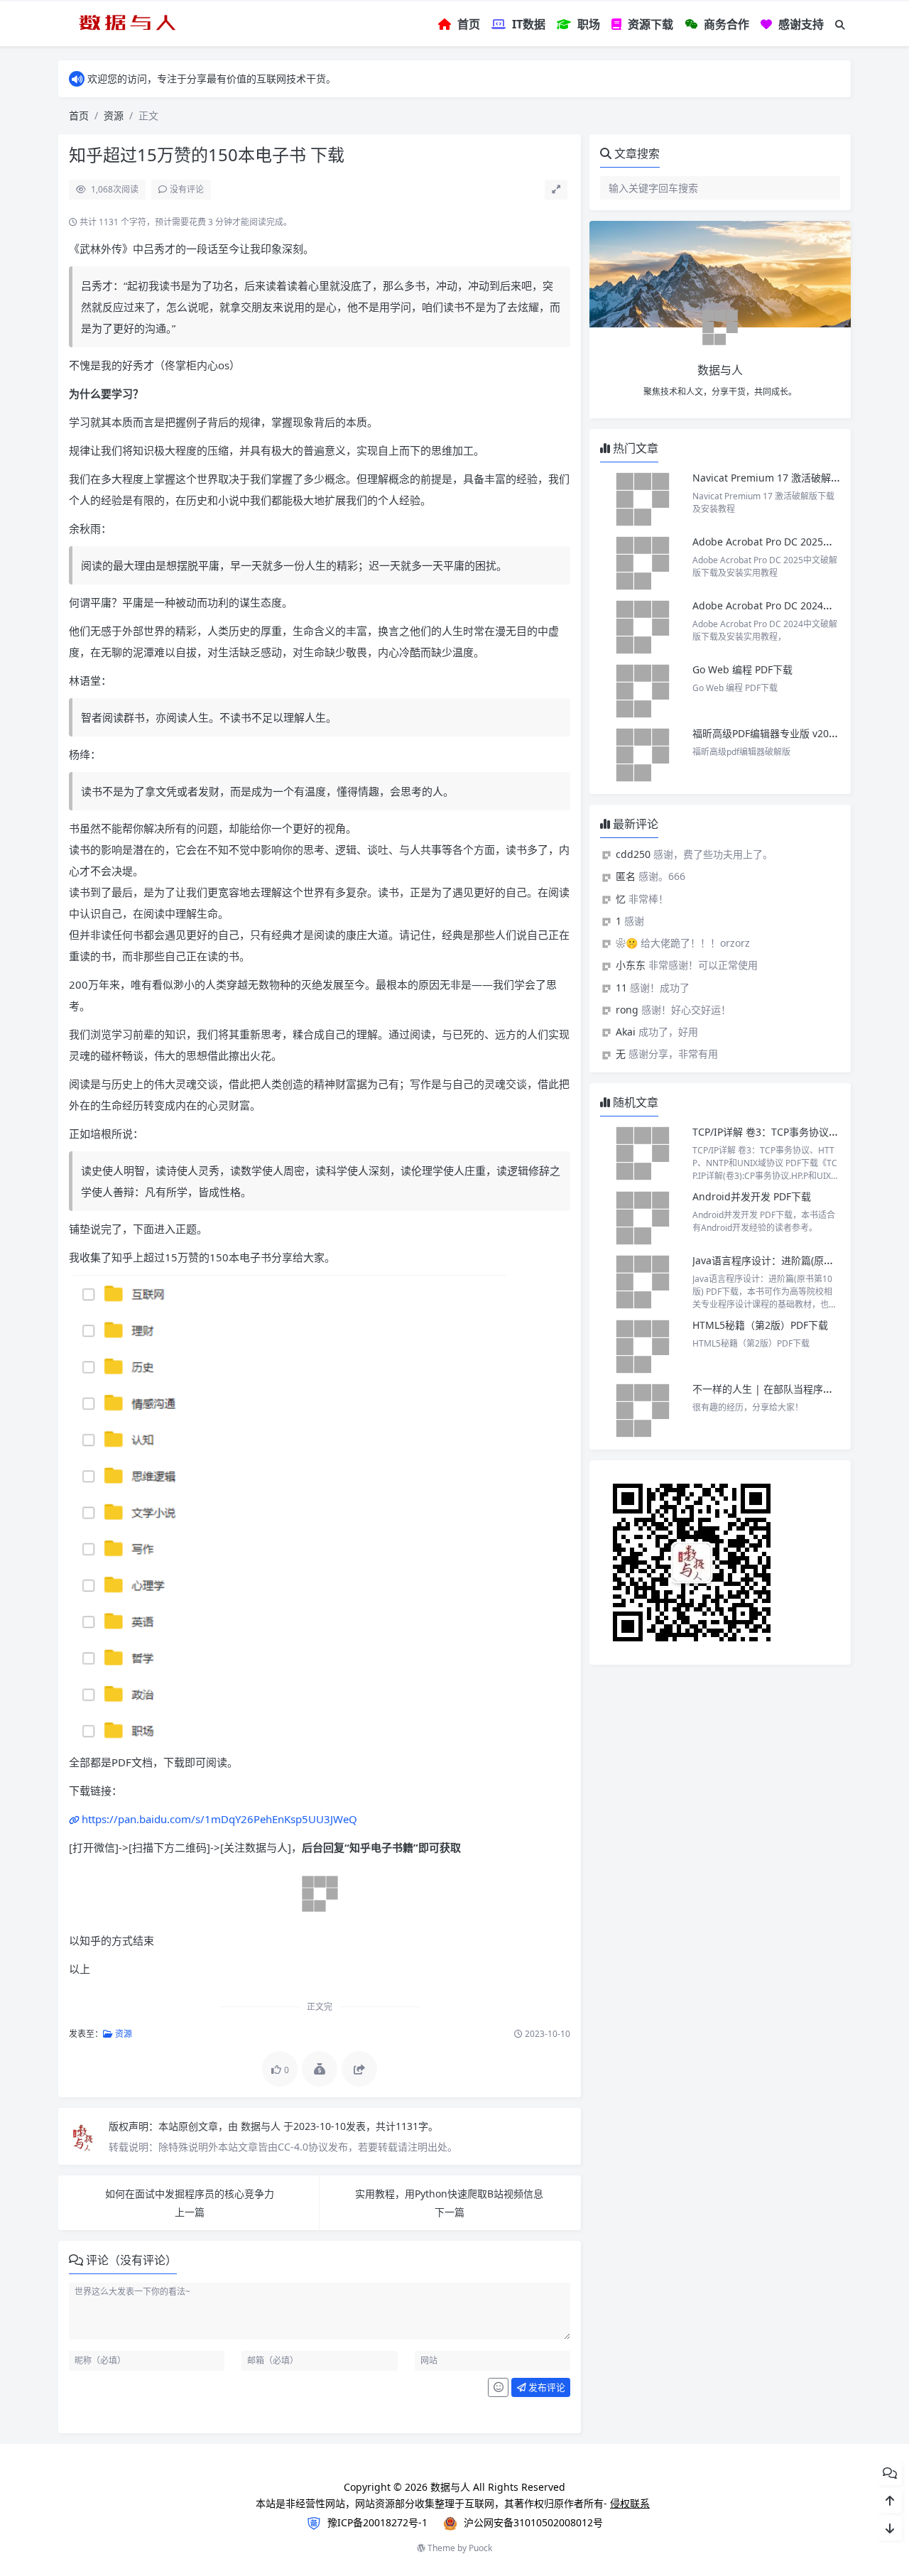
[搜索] (840, 25)
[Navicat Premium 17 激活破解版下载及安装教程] (643, 499)
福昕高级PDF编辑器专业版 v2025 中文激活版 (793, 733)
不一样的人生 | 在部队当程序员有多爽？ (783, 1389)
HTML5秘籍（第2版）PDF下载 (760, 1325)
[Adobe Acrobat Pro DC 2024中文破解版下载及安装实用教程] (643, 627)
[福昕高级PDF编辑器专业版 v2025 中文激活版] (643, 755)
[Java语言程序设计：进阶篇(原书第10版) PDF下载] (643, 1282)
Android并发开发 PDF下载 (752, 1196)
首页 (79, 115)
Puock (480, 2548)
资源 (114, 115)
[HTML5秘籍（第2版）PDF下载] (643, 1347)
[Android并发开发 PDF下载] (643, 1218)
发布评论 (546, 2387)
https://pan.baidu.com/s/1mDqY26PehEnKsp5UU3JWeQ (219, 1819)
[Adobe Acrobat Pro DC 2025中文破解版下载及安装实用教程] (643, 563)
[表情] (498, 2388)
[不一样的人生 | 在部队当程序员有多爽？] (643, 1411)
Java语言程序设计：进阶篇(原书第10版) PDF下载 (800, 1260)
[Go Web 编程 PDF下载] (643, 691)
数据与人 (262, 2126)
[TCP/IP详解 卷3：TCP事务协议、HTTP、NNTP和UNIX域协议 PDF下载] (643, 1153)
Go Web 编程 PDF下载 (742, 669)
